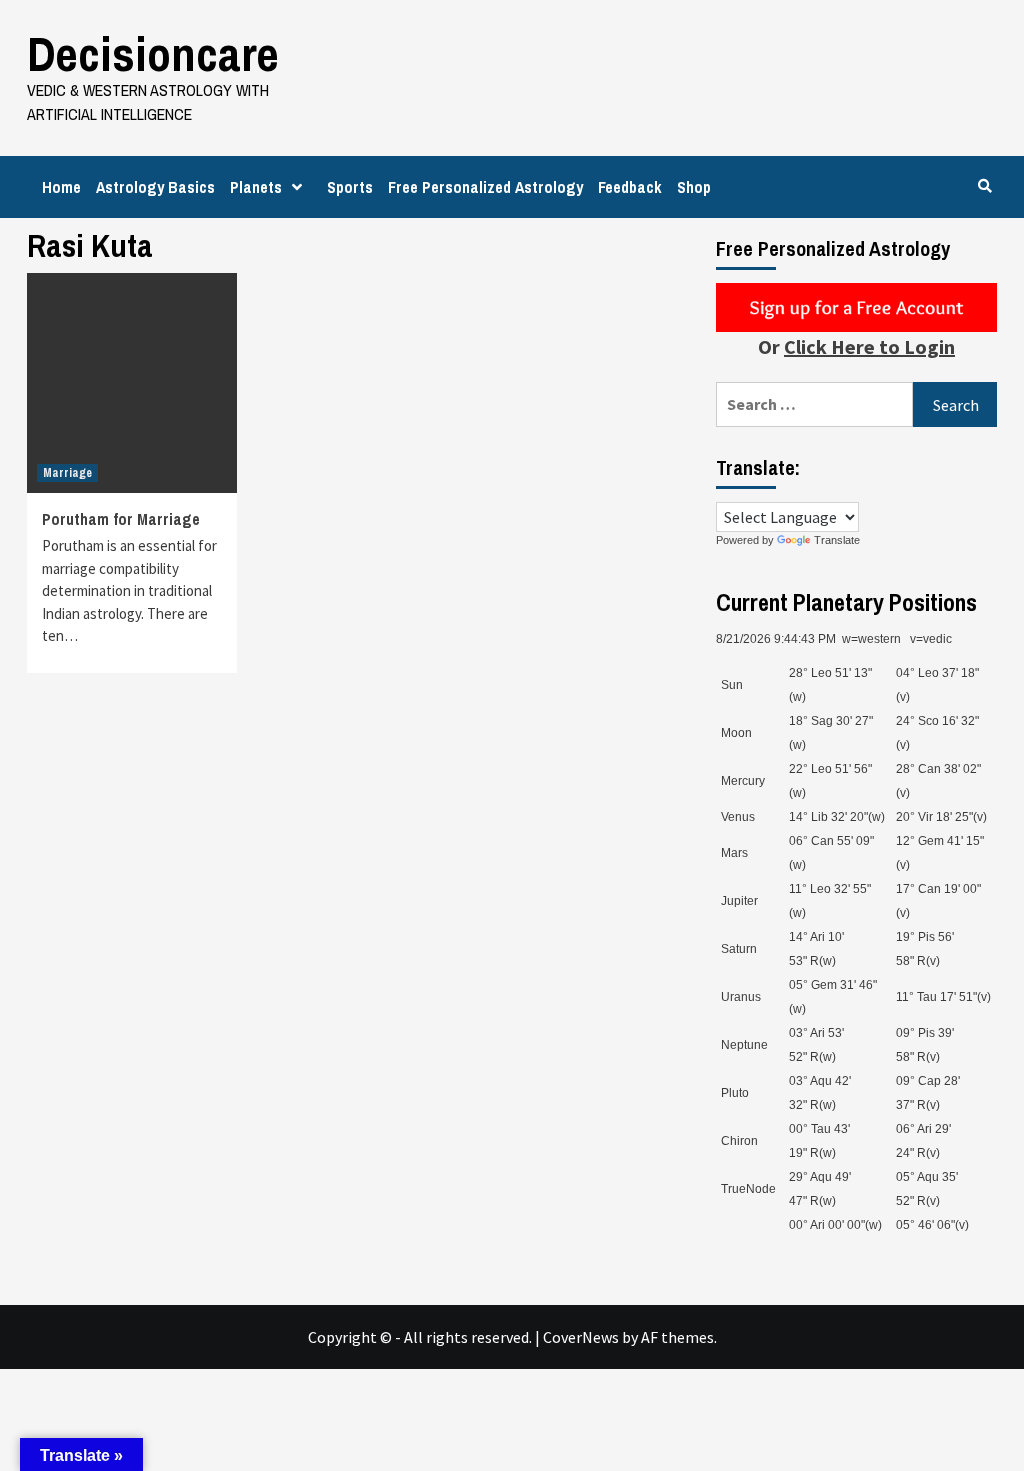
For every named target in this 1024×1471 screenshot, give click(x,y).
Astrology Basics (155, 187)
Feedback (630, 187)
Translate (837, 540)
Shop (694, 187)
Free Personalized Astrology (485, 187)
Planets (256, 187)
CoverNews (581, 1337)
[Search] (984, 186)
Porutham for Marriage (121, 519)
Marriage (67, 473)
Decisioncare (153, 53)
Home (61, 187)
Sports (350, 187)
